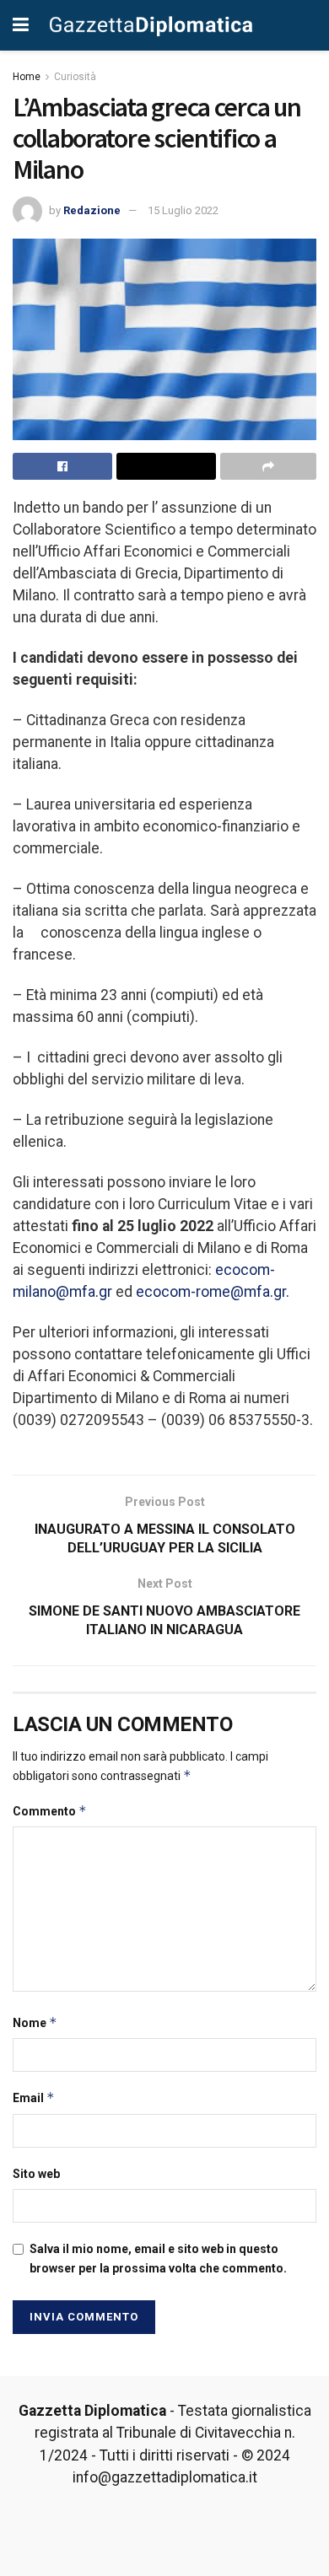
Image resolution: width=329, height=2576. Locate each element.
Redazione (92, 210)
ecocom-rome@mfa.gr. (213, 1292)
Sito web (36, 2174)
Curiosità (75, 77)
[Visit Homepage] (151, 25)
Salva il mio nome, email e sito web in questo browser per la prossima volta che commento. (158, 2258)
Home (27, 77)
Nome (35, 2022)
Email (34, 2097)
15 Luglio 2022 (183, 210)
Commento (50, 1811)
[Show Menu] (21, 25)
